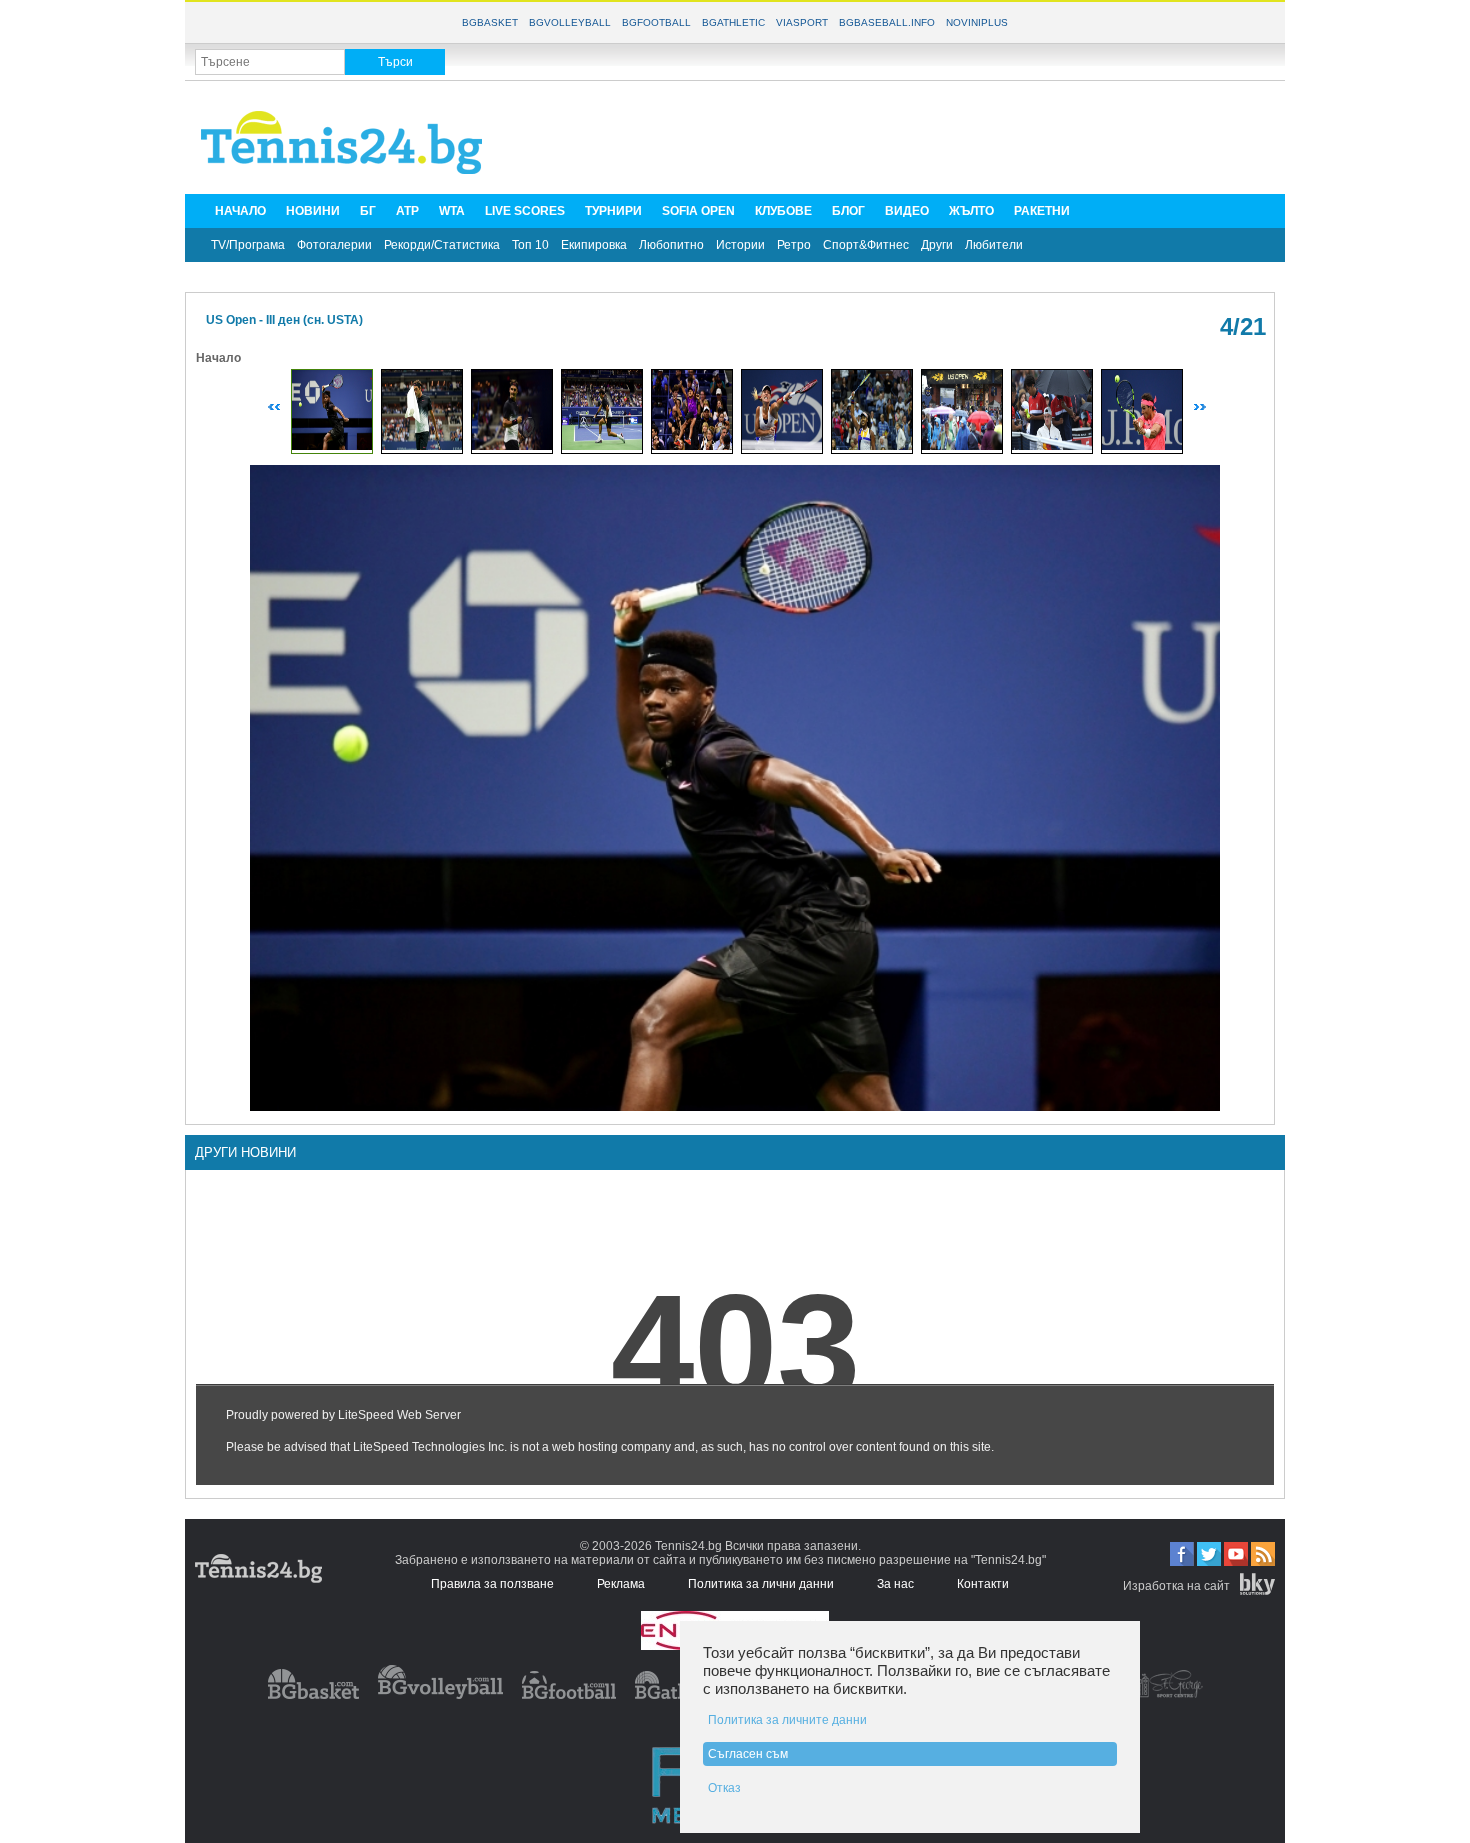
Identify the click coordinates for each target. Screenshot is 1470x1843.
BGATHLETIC (733, 22)
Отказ (724, 1788)
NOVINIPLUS (977, 22)
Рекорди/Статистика (442, 245)
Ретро (794, 245)
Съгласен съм (748, 1754)
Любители (994, 245)
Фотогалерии (334, 245)
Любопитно (671, 245)
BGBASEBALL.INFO (887, 22)
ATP (407, 211)
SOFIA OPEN (698, 211)
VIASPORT (802, 22)
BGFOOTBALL (656, 22)
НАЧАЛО (240, 211)
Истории (740, 245)
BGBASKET (490, 22)
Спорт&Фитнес (866, 245)
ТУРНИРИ (613, 211)
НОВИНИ (313, 211)
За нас (895, 1584)
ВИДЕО (907, 211)
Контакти (983, 1584)
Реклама (621, 1584)
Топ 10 (530, 245)
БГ (368, 211)
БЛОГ (848, 211)
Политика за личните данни (787, 1720)
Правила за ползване (492, 1584)
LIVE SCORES (525, 211)
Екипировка (594, 245)
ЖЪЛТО (971, 211)
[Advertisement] (911, 136)
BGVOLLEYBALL (570, 22)
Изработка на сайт (1176, 1586)
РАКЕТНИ (1042, 211)
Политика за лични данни (761, 1584)
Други (937, 245)
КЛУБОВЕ (783, 211)
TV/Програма (248, 245)
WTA (452, 211)
